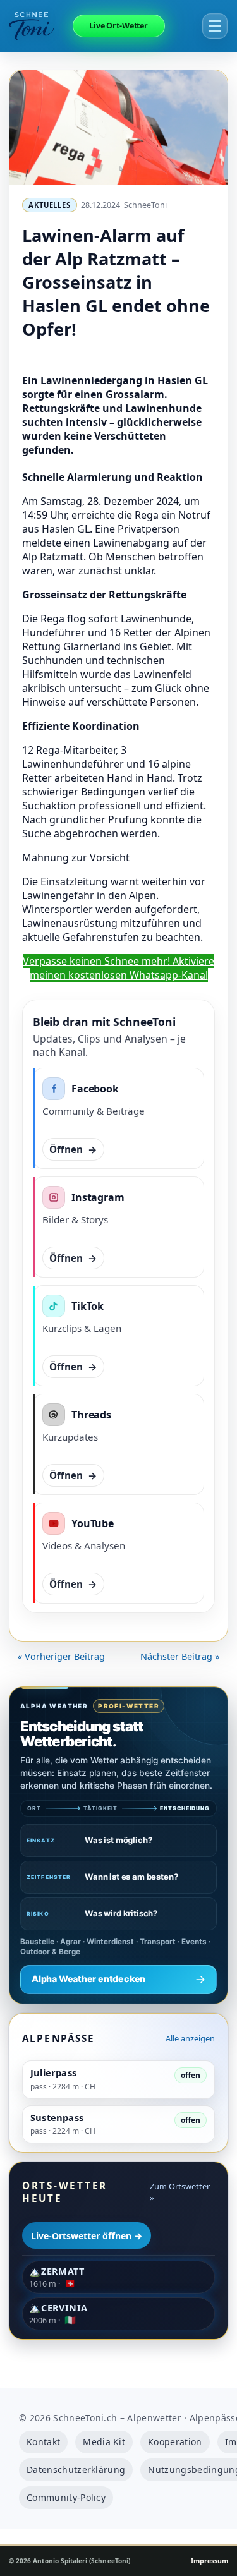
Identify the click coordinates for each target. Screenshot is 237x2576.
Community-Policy (66, 2497)
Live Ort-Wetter (118, 26)
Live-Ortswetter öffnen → (87, 2236)
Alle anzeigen (190, 2038)
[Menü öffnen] (215, 26)
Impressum (210, 2561)
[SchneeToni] (39, 26)
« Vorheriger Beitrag (61, 1656)
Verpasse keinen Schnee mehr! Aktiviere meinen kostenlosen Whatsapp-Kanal (118, 968)
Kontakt (43, 2442)
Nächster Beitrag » (180, 1656)
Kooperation (175, 2442)
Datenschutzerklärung (76, 2470)
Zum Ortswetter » (180, 2192)
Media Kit (104, 2442)
